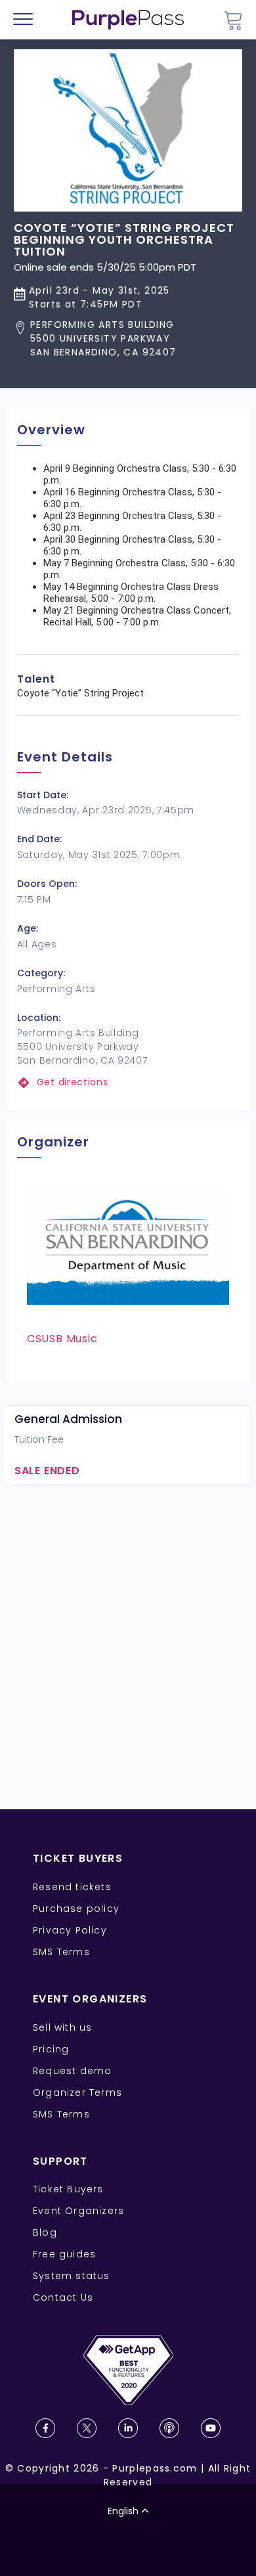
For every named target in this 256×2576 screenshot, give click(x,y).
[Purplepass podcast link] (169, 2428)
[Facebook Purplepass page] (45, 2428)
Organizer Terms (77, 2092)
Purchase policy (76, 1909)
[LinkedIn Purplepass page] (128, 2428)
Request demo (72, 2071)
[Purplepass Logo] (128, 20)
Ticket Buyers (68, 2189)
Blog (45, 2232)
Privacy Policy (70, 1930)
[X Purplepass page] (87, 2428)
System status (72, 2276)
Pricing (51, 2049)
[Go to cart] (233, 20)
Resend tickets (72, 1887)
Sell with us (62, 2027)
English (123, 2511)
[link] (128, 1082)
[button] (128, 339)
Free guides (64, 2254)
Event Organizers (78, 2211)
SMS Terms (61, 1952)
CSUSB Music (62, 1339)
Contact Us (63, 2297)
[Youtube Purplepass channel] (211, 2428)
